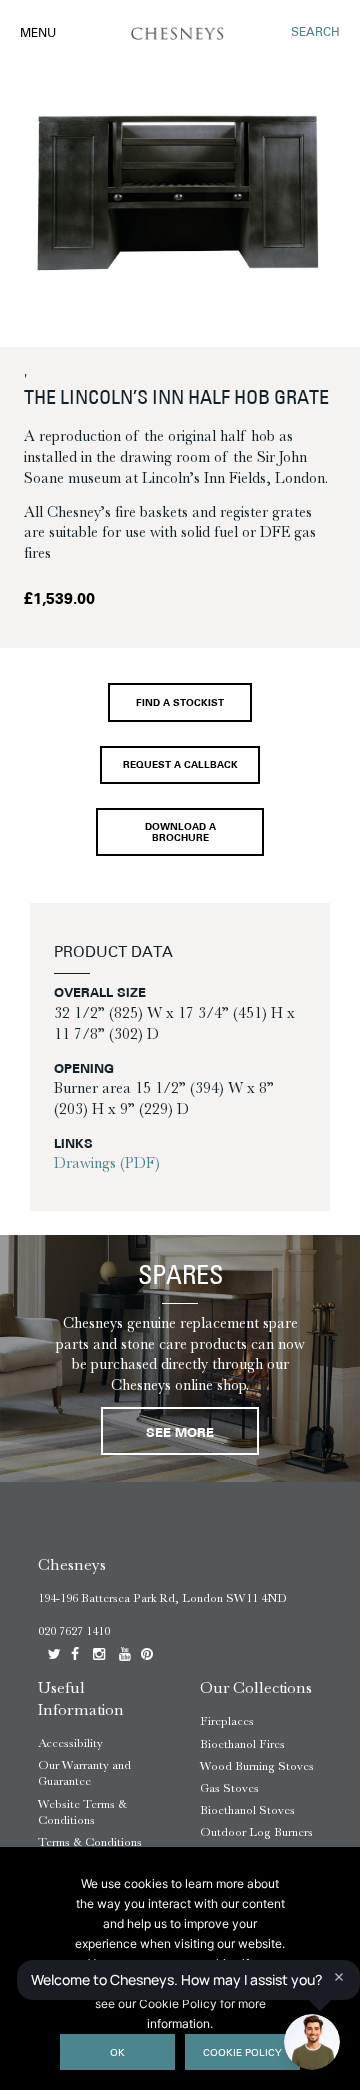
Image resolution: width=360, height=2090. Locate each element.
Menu (38, 34)
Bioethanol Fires (242, 1744)
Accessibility (70, 1743)
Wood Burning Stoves (257, 1766)
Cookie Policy (242, 2053)
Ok (117, 2053)
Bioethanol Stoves (247, 1810)
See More (180, 1433)
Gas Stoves (229, 1788)
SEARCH (315, 33)
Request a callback (180, 765)
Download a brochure (180, 832)
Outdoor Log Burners (256, 1832)
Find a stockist (180, 703)
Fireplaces (227, 1721)
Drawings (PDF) (107, 1163)
